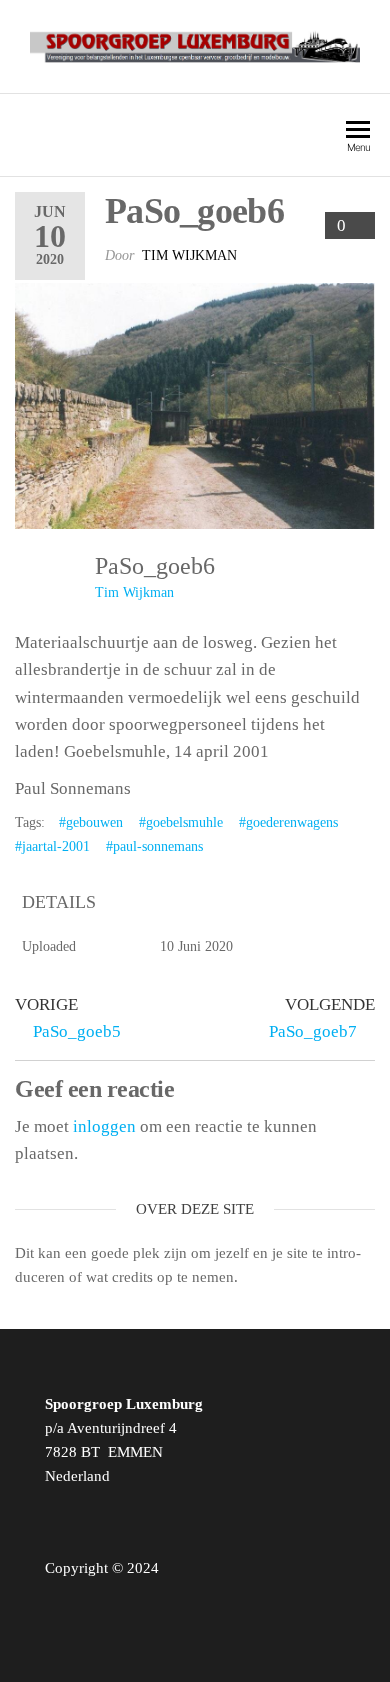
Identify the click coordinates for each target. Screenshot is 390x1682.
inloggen (104, 1126)
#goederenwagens (288, 822)
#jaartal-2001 (52, 846)
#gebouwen (91, 822)
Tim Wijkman (189, 255)
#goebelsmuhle (181, 822)
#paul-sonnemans (154, 846)
